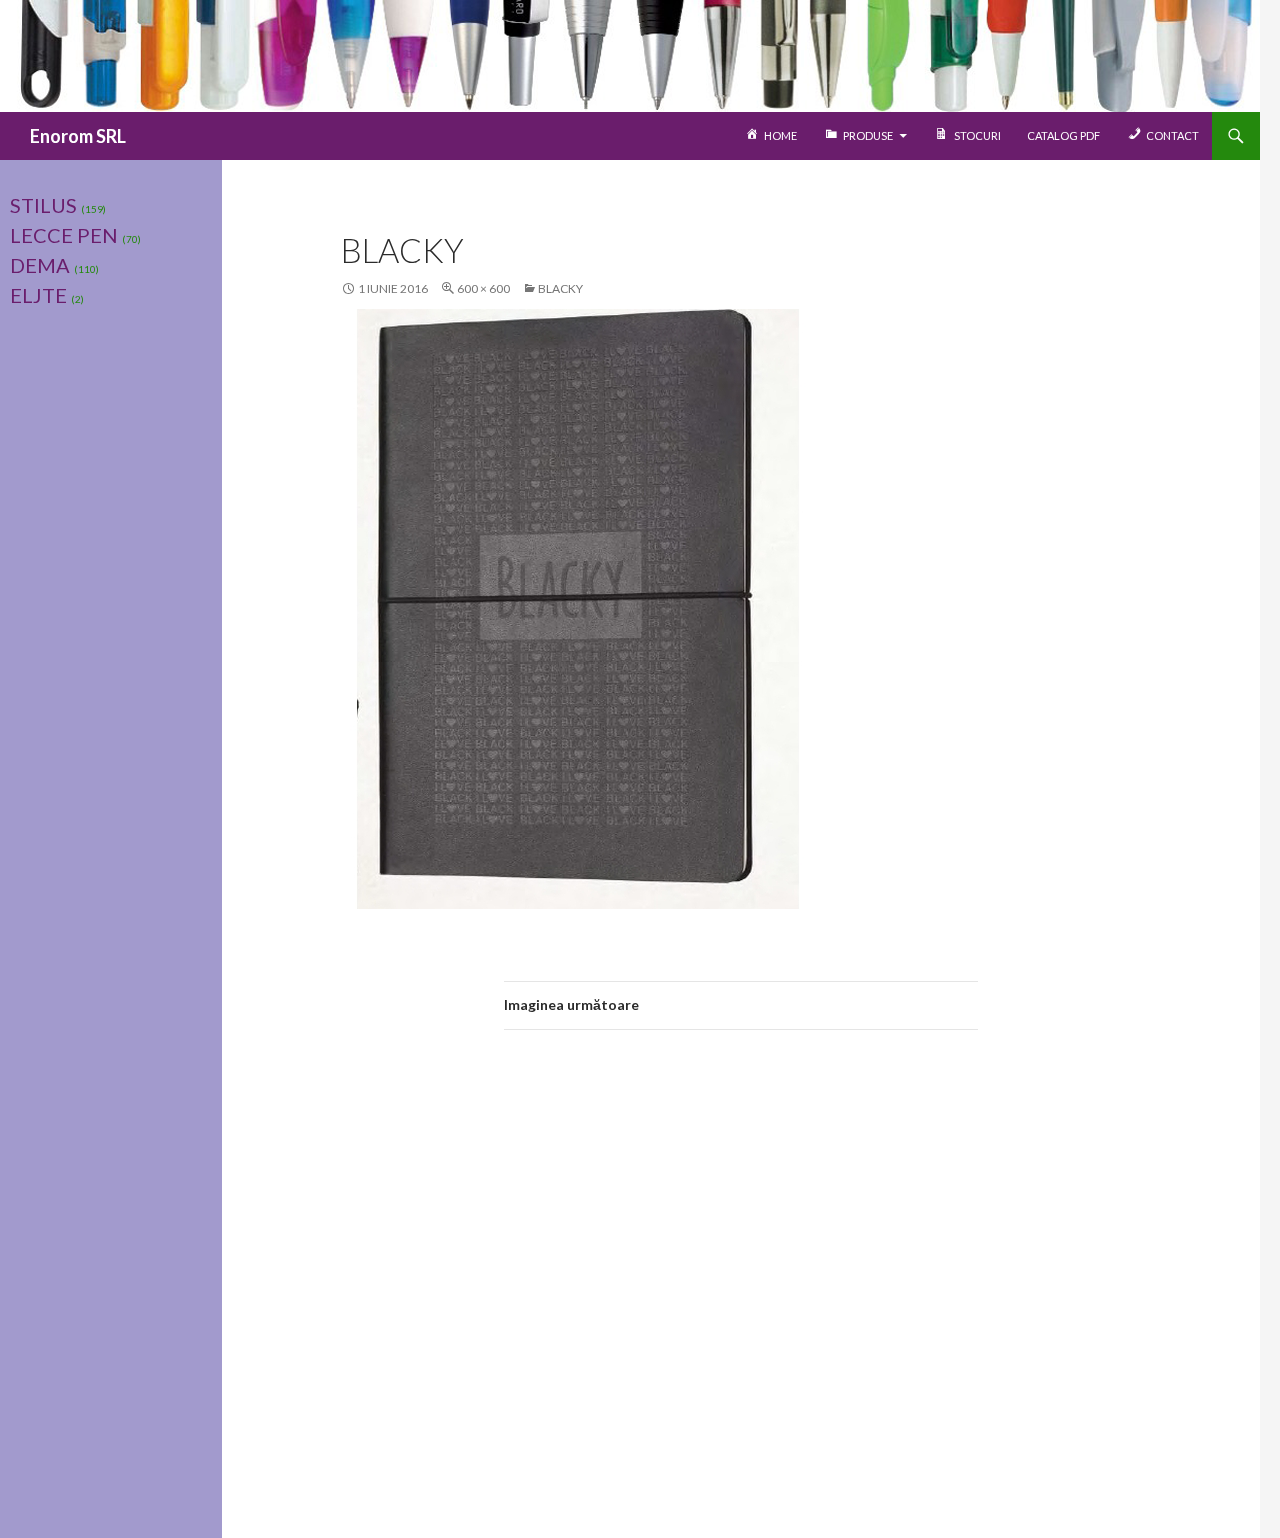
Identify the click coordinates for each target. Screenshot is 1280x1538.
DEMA (40, 265)
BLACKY (560, 288)
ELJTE (38, 295)
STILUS (43, 205)
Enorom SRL (78, 136)
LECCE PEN (64, 235)
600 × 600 (483, 288)
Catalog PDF (1063, 135)
